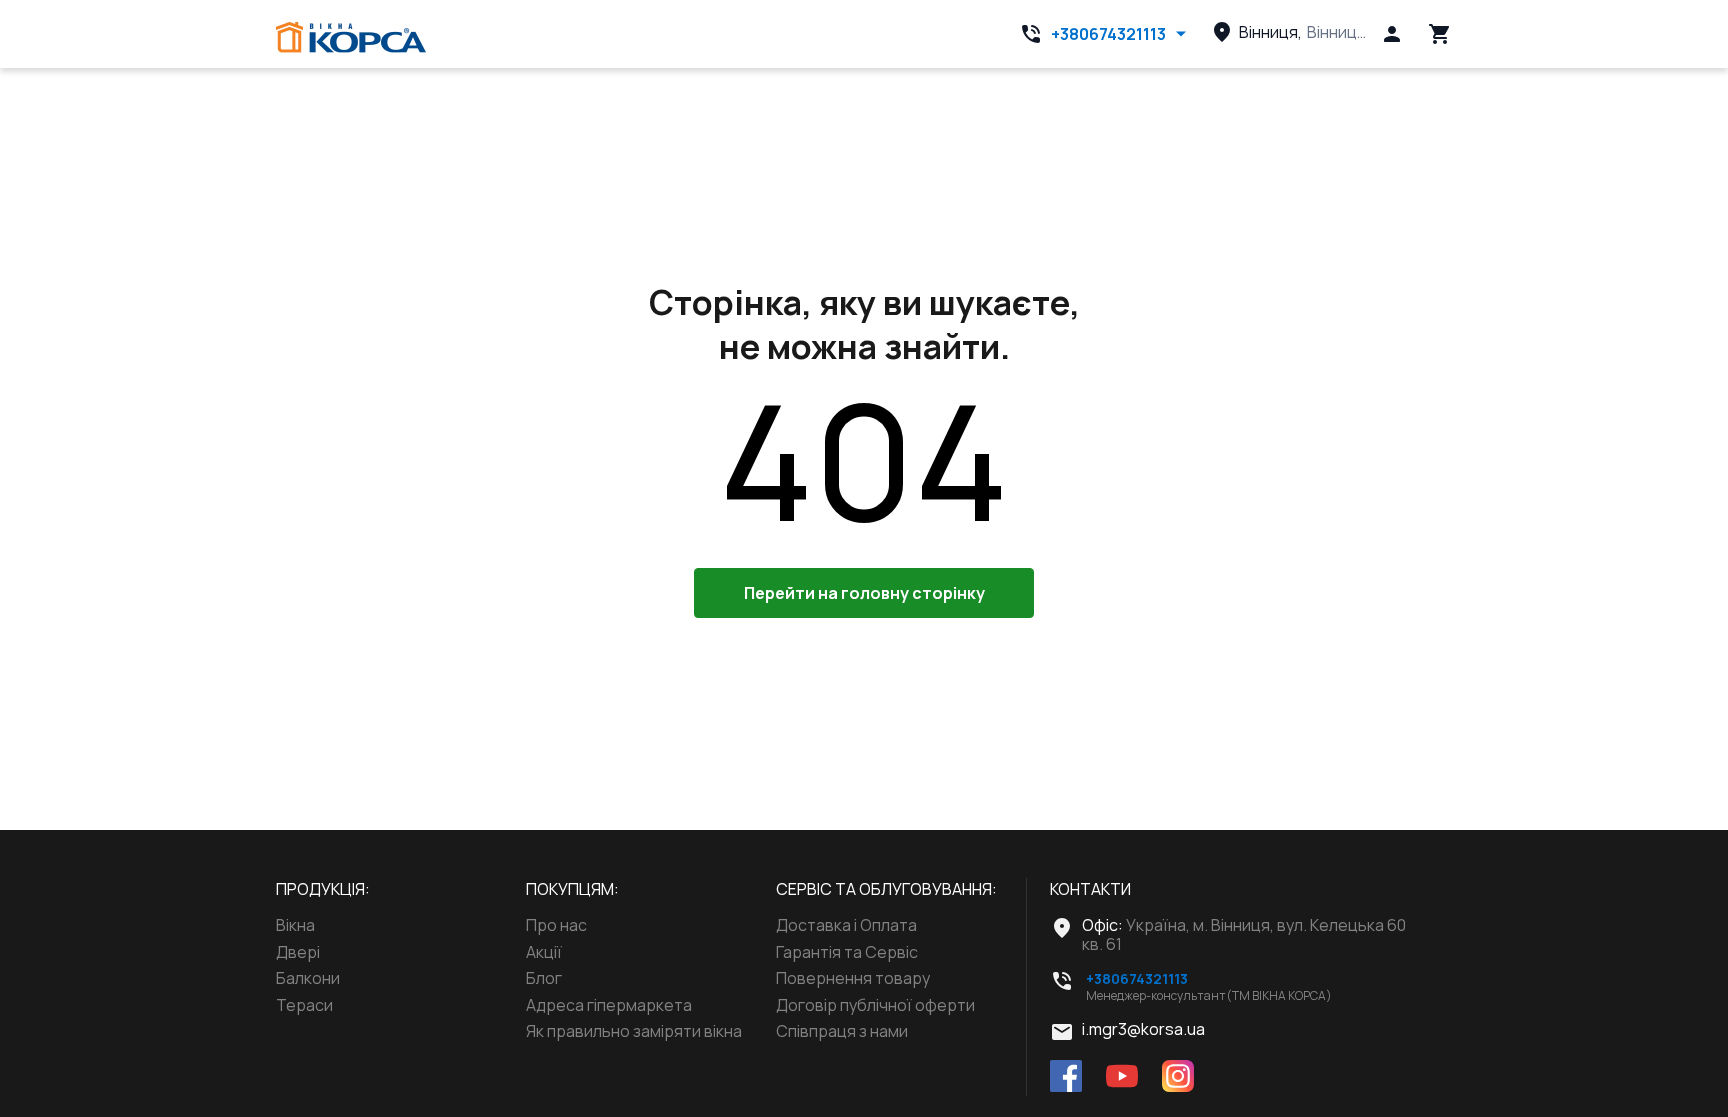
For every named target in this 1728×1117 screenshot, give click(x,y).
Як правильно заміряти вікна (634, 1031)
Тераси (304, 1005)
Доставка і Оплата (846, 925)
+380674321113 (1108, 34)
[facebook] (1066, 1077)
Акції (544, 952)
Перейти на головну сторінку (864, 593)
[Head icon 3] (1440, 34)
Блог (544, 978)
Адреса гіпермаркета (609, 1005)
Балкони (308, 978)
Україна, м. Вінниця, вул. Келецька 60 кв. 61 (1244, 934)
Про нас (556, 925)
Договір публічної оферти (875, 1005)
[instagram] (1178, 1077)
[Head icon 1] (1392, 34)
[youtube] (1122, 1077)
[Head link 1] (351, 38)
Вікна (295, 925)
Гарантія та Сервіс (847, 952)
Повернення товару (853, 978)
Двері (298, 952)
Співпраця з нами (842, 1031)
